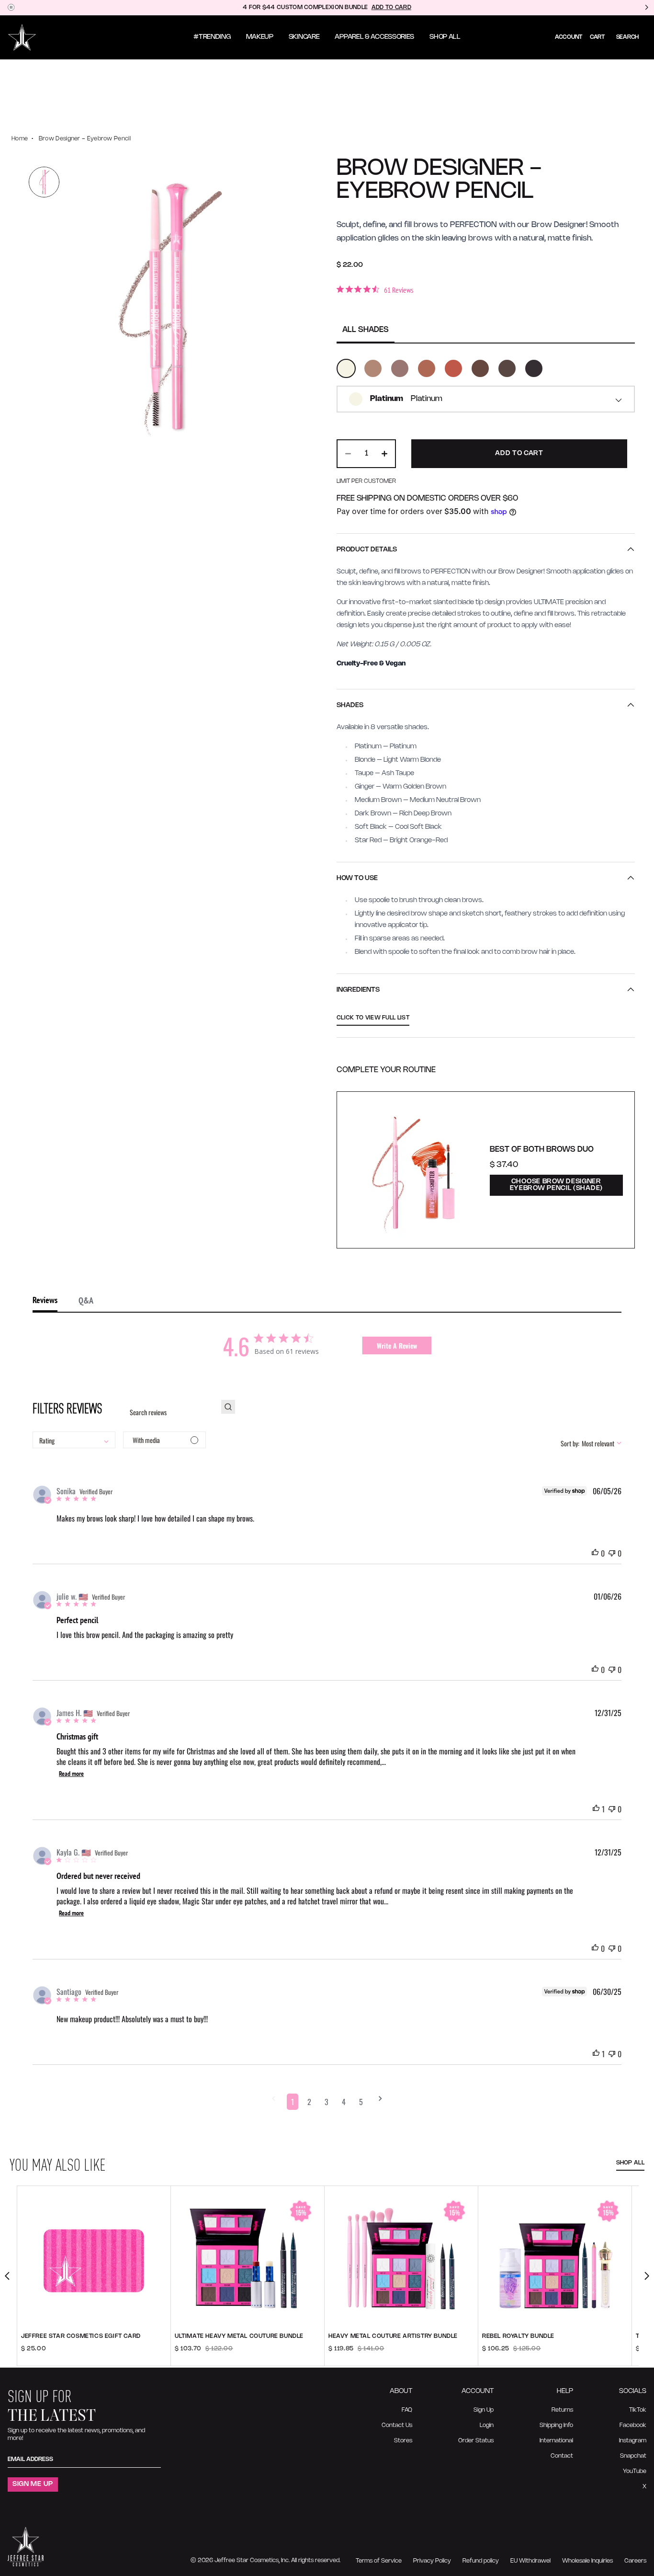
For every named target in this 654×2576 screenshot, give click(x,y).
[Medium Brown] (480, 368)
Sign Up (484, 2410)
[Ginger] (427, 368)
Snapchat (633, 2456)
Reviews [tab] (45, 1300)
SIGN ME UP (33, 2484)
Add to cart (248, 2354)
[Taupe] (400, 368)
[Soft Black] (534, 368)
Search (627, 37)
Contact (562, 2456)
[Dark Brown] (507, 368)
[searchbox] (168, 1412)
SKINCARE (304, 37)
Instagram (633, 2441)
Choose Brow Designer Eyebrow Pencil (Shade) (556, 1185)
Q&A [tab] (86, 1300)
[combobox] (486, 399)
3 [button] (327, 2102)
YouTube (635, 2471)
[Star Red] (453, 368)
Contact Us (397, 2425)
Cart (597, 37)
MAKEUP (260, 37)
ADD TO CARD (391, 7)
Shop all (630, 2163)
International (556, 2441)
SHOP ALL (445, 37)
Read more (71, 1774)
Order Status (476, 2441)
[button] (274, 2102)
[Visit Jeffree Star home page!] (22, 37)
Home (20, 139)
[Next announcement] (646, 8)
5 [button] (361, 2102)
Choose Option (94, 2354)
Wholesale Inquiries (587, 2561)
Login (487, 2425)
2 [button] (309, 2102)
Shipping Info (556, 2425)
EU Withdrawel (530, 2561)
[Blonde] (373, 368)
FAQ (407, 2410)
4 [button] (344, 2102)
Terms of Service (379, 2561)
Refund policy (481, 2561)
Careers (635, 2561)
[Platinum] (346, 368)
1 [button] (293, 2102)
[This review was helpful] (595, 1553)
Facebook (633, 2425)
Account (569, 37)
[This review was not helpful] (612, 1553)
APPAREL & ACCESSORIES (374, 37)
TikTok (638, 2410)
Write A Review (397, 1345)
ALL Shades (366, 330)
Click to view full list (373, 1018)
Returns (562, 2410)
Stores (403, 2441)
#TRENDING (212, 37)
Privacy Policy (432, 2561)
